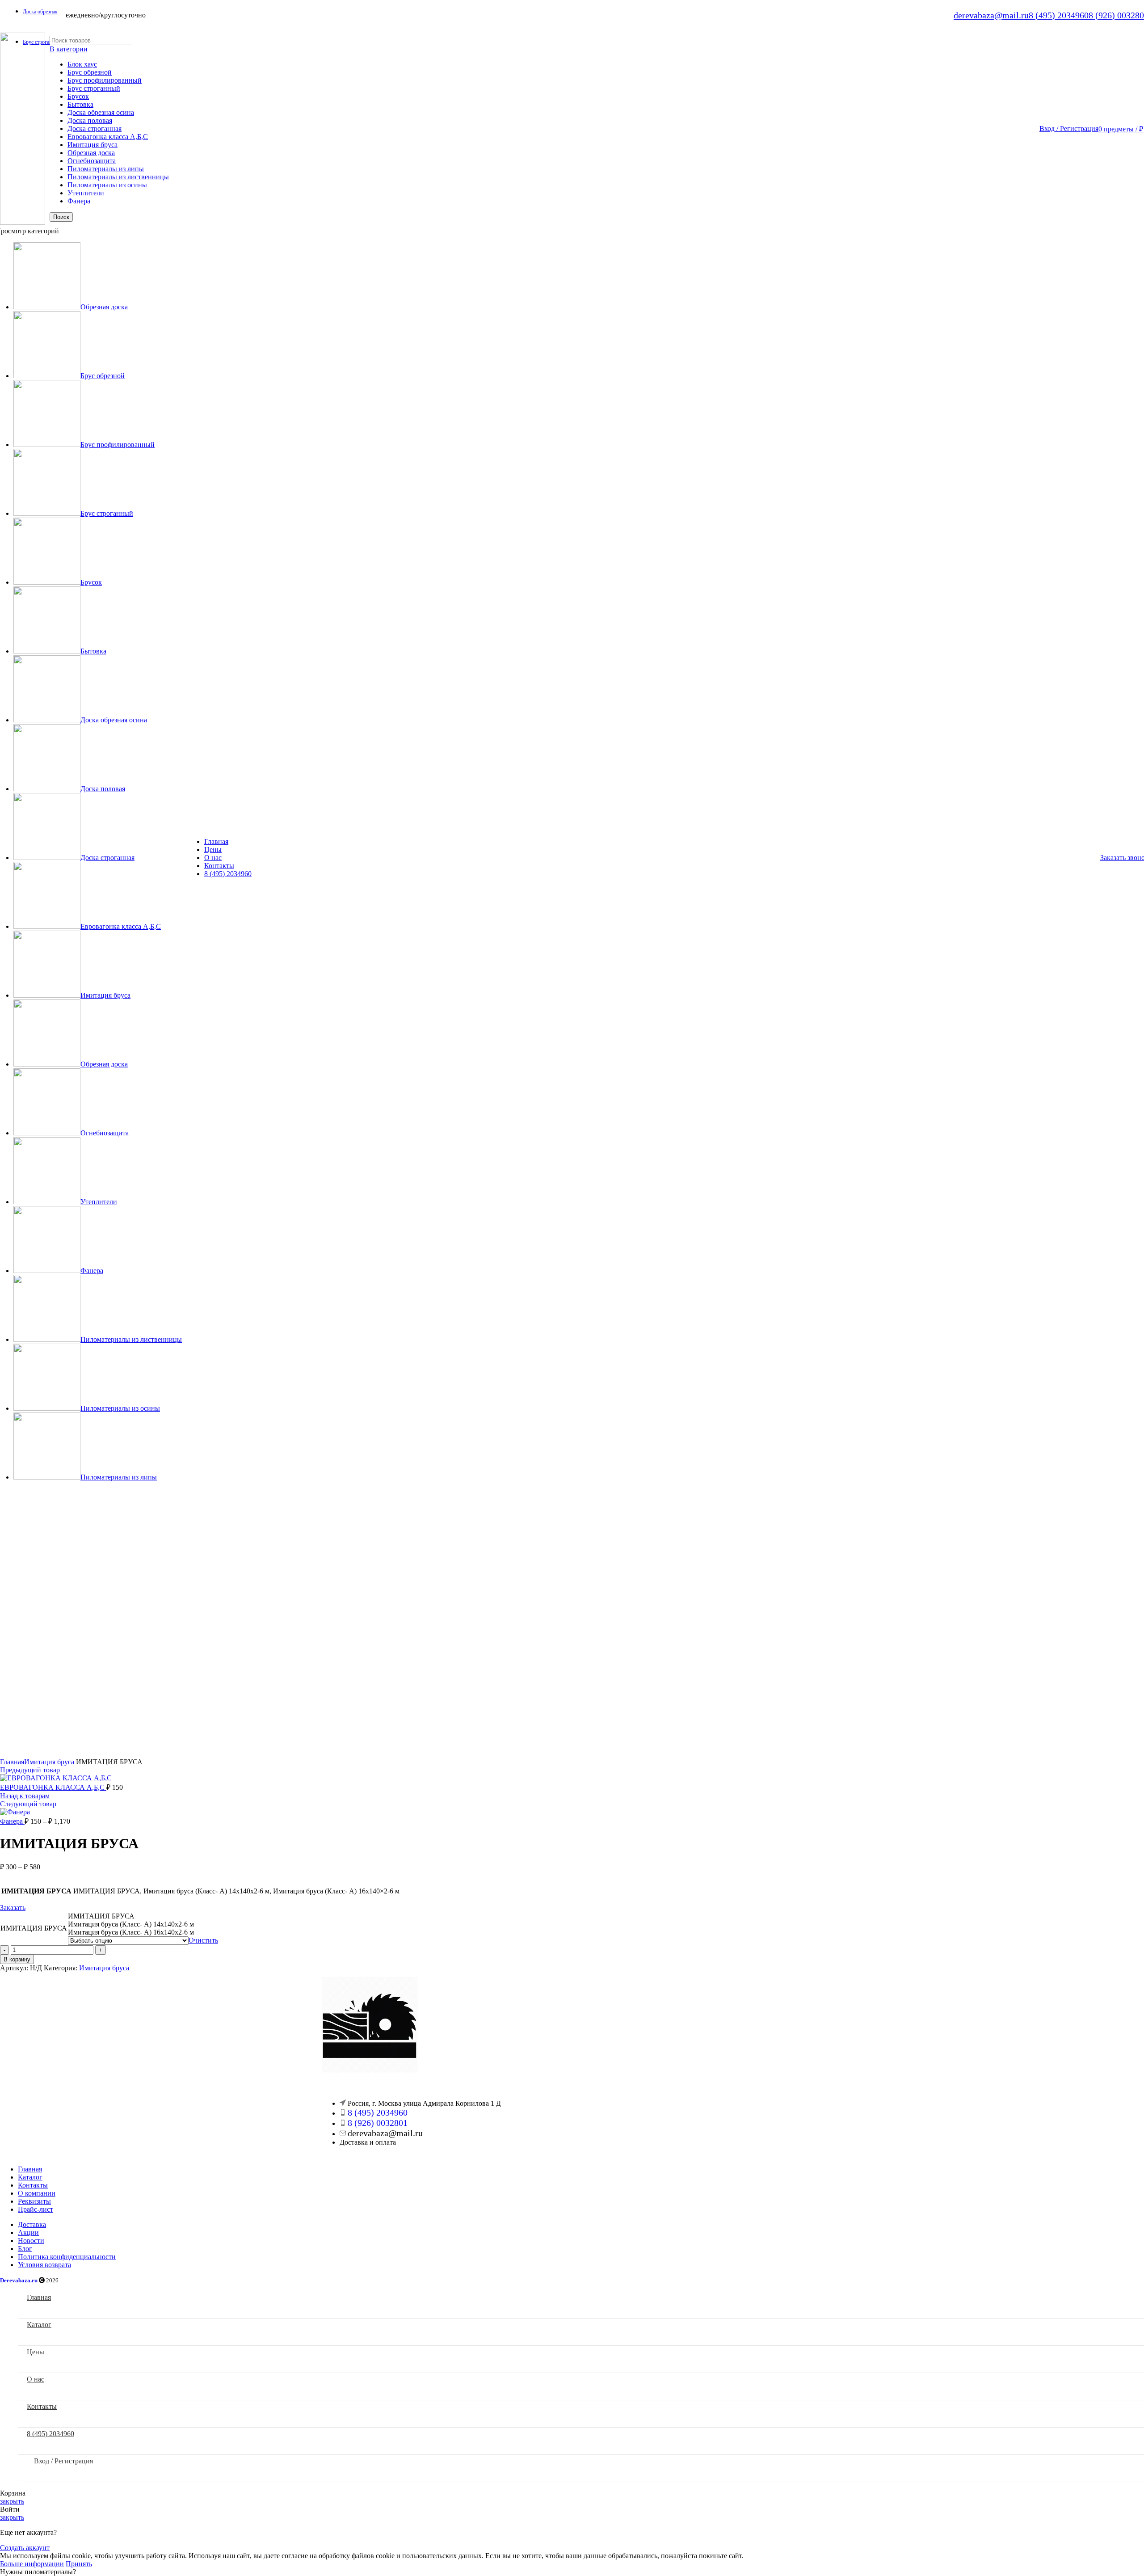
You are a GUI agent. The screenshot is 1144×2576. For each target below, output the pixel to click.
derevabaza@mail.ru (991, 15)
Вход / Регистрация (63, 2461)
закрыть (12, 2501)
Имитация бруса (93, 145)
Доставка (32, 2224)
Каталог (30, 2177)
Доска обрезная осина (101, 112)
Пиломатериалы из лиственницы (118, 177)
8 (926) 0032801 (378, 2123)
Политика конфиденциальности (67, 2257)
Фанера (79, 201)
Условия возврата (44, 2265)
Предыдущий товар (30, 1770)
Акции (28, 2232)
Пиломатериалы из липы (106, 169)
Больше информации (32, 2564)
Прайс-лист (36, 2209)
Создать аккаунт (25, 2548)
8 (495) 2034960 (1059, 15)
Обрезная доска (91, 153)
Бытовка (80, 104)
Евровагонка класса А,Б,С (108, 137)
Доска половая (90, 120)
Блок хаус (82, 64)
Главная (12, 1762)
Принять (79, 2564)
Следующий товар (28, 1804)
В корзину (17, 1959)
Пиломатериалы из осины (107, 185)
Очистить (203, 1940)
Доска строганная (95, 129)
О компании (37, 2193)
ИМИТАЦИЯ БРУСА (34, 1928)
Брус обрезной (90, 72)
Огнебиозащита (92, 161)
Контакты (33, 2185)
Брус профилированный (105, 80)
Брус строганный (94, 88)
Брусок (78, 96)
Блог (25, 2249)
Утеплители (86, 193)
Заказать (13, 1908)
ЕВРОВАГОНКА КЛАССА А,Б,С (53, 1787)
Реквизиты (34, 2201)
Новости (31, 2241)
